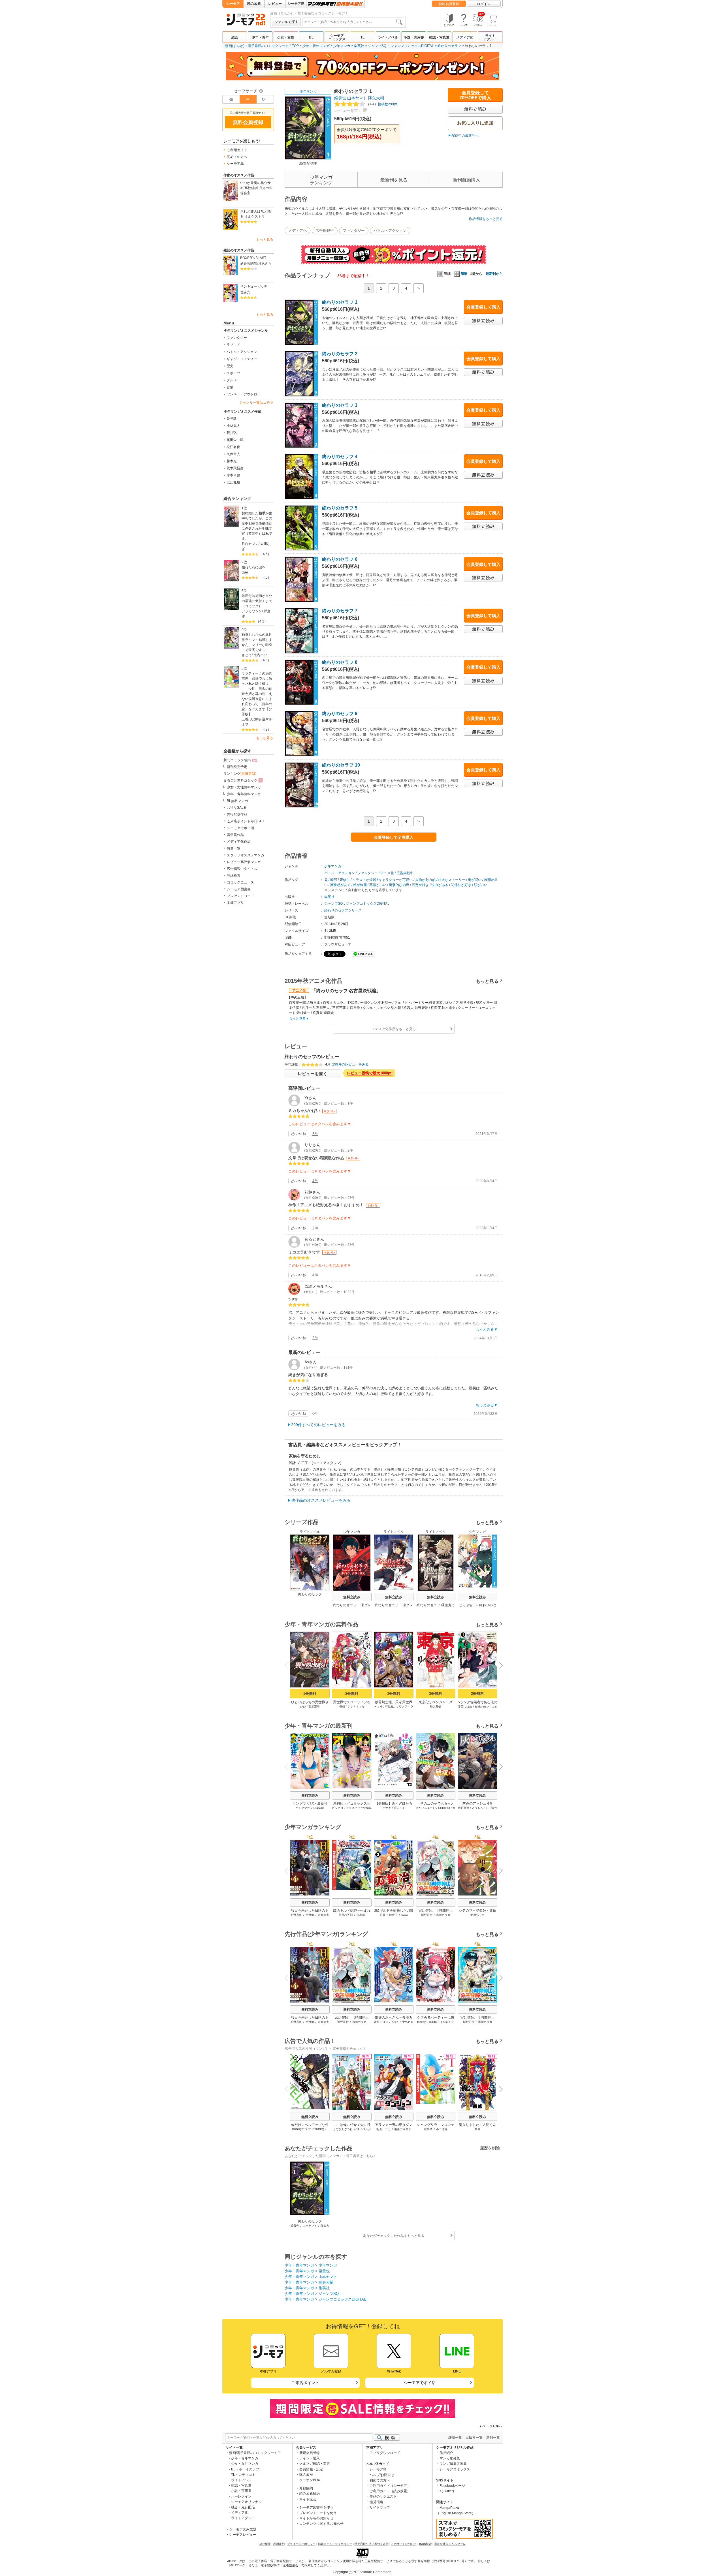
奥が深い (475, 880)
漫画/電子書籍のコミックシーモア (255, 2453)
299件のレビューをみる (350, 1064)
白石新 (361, 1915)
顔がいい (481, 885)
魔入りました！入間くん (477, 2125)
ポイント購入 (310, 2458)
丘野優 (310, 1915)
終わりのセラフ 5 (340, 508)
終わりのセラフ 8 (340, 662)
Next (499, 1666)
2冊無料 (352, 1694)
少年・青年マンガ (316, 46)
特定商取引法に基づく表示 (372, 2544)
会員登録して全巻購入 (394, 837)
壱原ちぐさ (477, 1915)
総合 (235, 37)
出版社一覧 (474, 2438)
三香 (245, 719)
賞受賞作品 (235, 835)
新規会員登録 (310, 2453)
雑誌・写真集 (439, 37)
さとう (247, 655)
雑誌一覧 (455, 2438)
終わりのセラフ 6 (340, 559)
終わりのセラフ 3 (340, 405)
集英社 (359, 46)
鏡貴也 (340, 98)
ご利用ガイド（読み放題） (390, 2491)
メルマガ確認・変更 (315, 2464)
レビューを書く (348, 110)
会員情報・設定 (311, 2469)
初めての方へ (237, 157)
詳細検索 (234, 876)
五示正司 (314, 1707)
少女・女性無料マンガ (244, 787)
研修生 (345, 880)
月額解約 (306, 2488)
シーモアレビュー (243, 2535)
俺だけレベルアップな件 (310, 2125)
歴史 (230, 366)
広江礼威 (233, 482)
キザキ (387, 1808)
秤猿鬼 (389, 1707)
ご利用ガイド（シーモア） (390, 2486)
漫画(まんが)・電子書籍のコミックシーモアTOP (262, 46)
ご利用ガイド (237, 150)
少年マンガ (342, 46)
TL (362, 37)
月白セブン (250, 544)
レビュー (275, 4)
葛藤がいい (378, 885)
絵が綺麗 (360, 885)
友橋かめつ (482, 1707)
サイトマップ (380, 2507)
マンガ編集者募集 (453, 2464)
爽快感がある (340, 885)
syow (405, 1915)
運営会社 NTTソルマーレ (450, 2544)
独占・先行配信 (243, 2507)
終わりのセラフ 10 (341, 765)
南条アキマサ (403, 2129)
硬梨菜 (428, 2129)
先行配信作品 (237, 814)
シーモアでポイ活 (240, 828)
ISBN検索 (425, 2544)
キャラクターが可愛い (396, 880)
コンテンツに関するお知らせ (321, 2524)
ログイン (484, 4)
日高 (383, 1915)
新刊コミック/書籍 (237, 760)
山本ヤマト (357, 98)
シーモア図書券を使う (316, 2507)
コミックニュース (240, 882)
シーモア (233, 4)
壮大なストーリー (452, 880)
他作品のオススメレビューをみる (321, 1500)
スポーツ (233, 373)
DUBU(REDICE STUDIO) (308, 2129)
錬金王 (393, 1915)
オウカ (360, 1707)
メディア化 (465, 37)
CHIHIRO (444, 1808)
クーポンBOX (310, 2480)
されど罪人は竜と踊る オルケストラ (255, 214)
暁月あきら (263, 264)
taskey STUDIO (427, 2022)
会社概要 (265, 2544)
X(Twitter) (447, 2491)
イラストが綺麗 (364, 880)
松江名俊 (233, 447)
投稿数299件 (382, 104)
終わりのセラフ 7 (340, 611)
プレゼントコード (240, 896)
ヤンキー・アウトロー (244, 394)
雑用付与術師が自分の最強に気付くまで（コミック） (257, 601)
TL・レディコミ (243, 2475)
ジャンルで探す (286, 22)
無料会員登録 (449, 4)
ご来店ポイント (305, 2383)
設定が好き (420, 885)
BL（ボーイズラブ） (247, 2469)
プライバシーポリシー (301, 2544)
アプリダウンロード (385, 2453)
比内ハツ (260, 655)
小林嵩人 (233, 426)
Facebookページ (452, 2486)
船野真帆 (296, 1915)
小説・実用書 (414, 37)
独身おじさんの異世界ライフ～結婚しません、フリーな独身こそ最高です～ (257, 642)
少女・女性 (286, 37)
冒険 (230, 387)
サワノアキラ (405, 1707)
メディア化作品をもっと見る (394, 1029)
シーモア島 (296, 4)
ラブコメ (233, 345)
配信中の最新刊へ (465, 136)
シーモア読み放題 (243, 2529)
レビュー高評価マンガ (244, 862)
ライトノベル (388, 37)
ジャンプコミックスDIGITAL (412, 46)
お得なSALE (236, 808)
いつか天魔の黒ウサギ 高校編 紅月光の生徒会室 (256, 188)
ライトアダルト (490, 37)
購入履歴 (306, 2475)
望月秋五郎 (346, 1915)
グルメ (232, 380)
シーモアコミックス (337, 37)
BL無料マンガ (237, 801)
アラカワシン (252, 611)
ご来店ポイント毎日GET (246, 821)
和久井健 (436, 1707)
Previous (289, 1665)
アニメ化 (387, 873)
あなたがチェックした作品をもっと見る (394, 2236)
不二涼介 (442, 2129)
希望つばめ (465, 1707)
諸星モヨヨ (381, 2022)
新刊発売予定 (237, 767)
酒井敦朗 (247, 264)
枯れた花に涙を (253, 567)
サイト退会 (308, 2499)
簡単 (464, 274)
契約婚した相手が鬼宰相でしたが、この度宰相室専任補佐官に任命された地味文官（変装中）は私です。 (257, 526)
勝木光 (232, 461)
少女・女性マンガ (245, 2464)
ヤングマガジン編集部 (310, 1808)
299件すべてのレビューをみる (318, 1425)
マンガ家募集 (450, 2458)
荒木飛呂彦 (235, 468)
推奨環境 (376, 2502)
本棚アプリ (235, 903)
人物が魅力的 (425, 880)
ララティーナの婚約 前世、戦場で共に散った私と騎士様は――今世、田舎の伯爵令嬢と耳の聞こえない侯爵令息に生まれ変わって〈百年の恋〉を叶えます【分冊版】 (258, 694)
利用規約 (279, 2544)
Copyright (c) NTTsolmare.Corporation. (362, 2572)
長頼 (342, 1707)
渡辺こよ (399, 1808)
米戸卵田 (464, 1808)
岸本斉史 (233, 475)
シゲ (350, 1707)
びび (303, 1707)
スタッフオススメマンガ (246, 855)
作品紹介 (446, 2453)
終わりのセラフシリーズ (343, 910)
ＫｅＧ (378, 1707)
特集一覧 (234, 848)
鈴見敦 (232, 419)
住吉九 (245, 292)
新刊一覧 (493, 2438)
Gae (245, 572)
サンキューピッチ (254, 286)
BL (311, 37)
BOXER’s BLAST (253, 258)
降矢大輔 (376, 98)
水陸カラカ (443, 1915)
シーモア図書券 (239, 889)
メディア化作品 (239, 842)
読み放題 (254, 4)
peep (395, 2022)
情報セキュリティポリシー (335, 2544)
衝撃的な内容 (399, 885)
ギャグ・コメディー (242, 359)
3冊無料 (310, 1694)
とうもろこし (480, 1808)
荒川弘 (232, 433)
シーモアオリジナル (246, 2502)
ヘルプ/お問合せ (382, 2475)
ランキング (240, 774)
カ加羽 (255, 719)
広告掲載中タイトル (242, 869)
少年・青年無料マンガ (244, 794)
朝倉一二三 (383, 2129)
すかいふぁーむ (426, 1808)
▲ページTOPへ (491, 2426)
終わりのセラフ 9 (340, 713)
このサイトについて (404, 2544)
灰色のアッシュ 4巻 (477, 1803)
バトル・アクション (242, 352)
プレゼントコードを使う (318, 2513)
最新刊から (494, 274)
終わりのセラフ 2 (340, 354)
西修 (477, 2129)
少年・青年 (260, 37)
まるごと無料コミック (240, 780)
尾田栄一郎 (235, 440)
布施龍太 (323, 1915)
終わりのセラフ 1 (340, 302)
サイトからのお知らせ (316, 2518)
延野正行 (427, 1915)
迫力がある (440, 885)
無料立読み (352, 1597)
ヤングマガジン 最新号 (310, 1803)
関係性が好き (461, 885)
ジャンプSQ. (378, 46)
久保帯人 (233, 454)
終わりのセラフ (449, 46)
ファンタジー (237, 338)
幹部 (334, 880)
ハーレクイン (241, 2496)
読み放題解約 (310, 2494)
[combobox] (353, 22)
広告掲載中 (325, 231)
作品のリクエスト (383, 2496)
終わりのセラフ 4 (340, 456)
